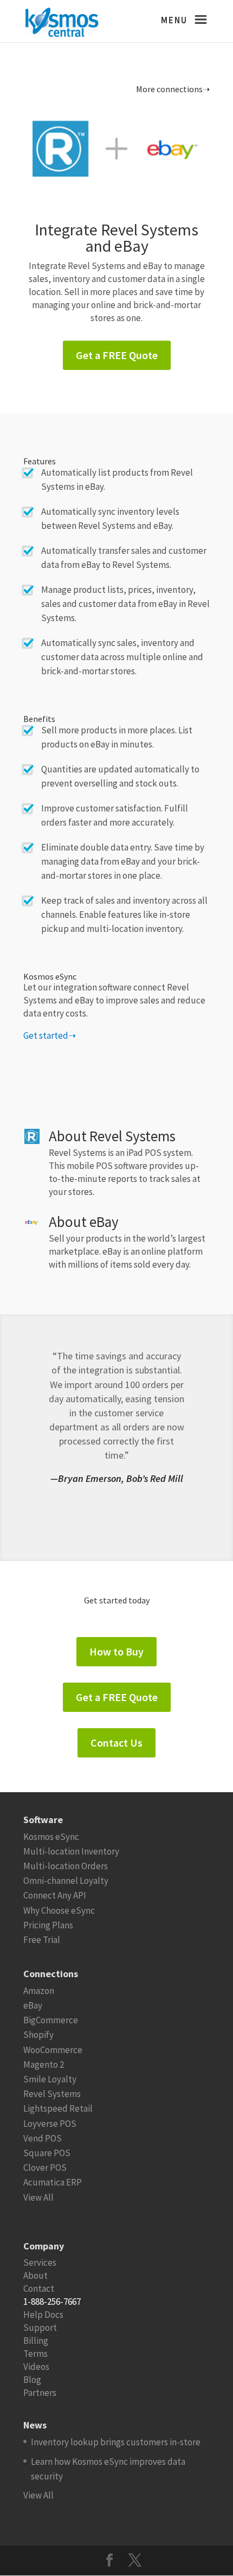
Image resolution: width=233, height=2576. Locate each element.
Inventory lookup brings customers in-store (116, 2442)
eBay (33, 2005)
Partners (40, 2393)
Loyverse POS (50, 2124)
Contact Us (116, 1743)
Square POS (47, 2153)
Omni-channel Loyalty (66, 1881)
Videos (36, 2367)
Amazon (39, 1991)
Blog (32, 2380)
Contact (39, 2289)
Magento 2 (44, 2064)
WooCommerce (53, 2050)
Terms (35, 2354)
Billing (36, 2341)
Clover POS (45, 2168)
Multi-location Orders (66, 1866)
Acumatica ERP (53, 2182)
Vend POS (43, 2138)
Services (40, 2262)
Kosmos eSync (51, 1837)
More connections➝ (173, 89)
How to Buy (116, 1651)
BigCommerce (51, 2020)
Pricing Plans (48, 1925)
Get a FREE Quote (117, 355)
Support (40, 2328)
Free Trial (42, 1940)
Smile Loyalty (50, 2079)
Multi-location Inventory (71, 1851)
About (35, 2275)
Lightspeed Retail (58, 2108)
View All (38, 2197)
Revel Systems (52, 2094)
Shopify (38, 2035)
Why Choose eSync (59, 1910)
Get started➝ (50, 1035)
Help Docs (43, 2315)
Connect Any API (55, 1895)
